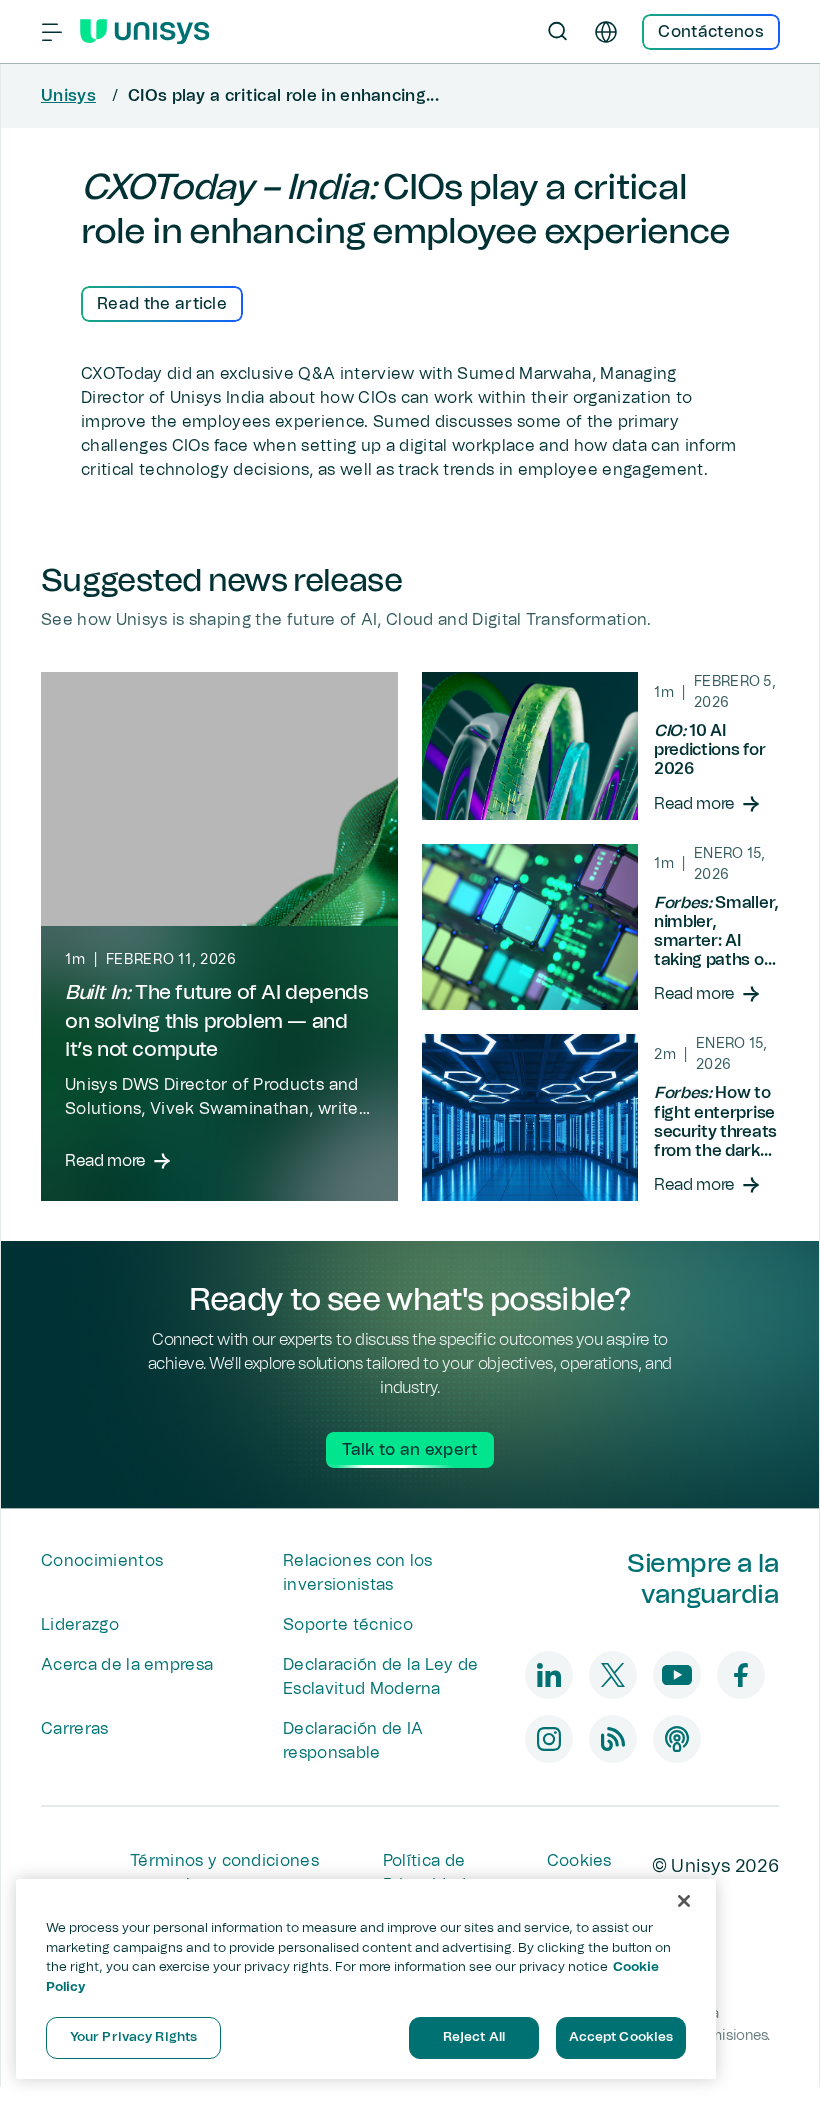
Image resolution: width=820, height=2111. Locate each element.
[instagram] (549, 1739)
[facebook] (741, 1675)
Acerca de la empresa (127, 1665)
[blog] (613, 1739)
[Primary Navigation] (52, 32)
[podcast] (677, 1739)
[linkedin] (549, 1675)
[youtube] (677, 1675)
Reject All (474, 2037)
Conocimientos (102, 1561)
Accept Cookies (621, 2037)
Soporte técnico (348, 1625)
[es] (606, 32)
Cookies (579, 1861)
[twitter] (613, 1675)
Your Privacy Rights (133, 2037)
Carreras (75, 1729)
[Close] (684, 1901)
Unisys (68, 96)
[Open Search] (558, 32)
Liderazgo (80, 1625)
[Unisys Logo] (145, 32)
